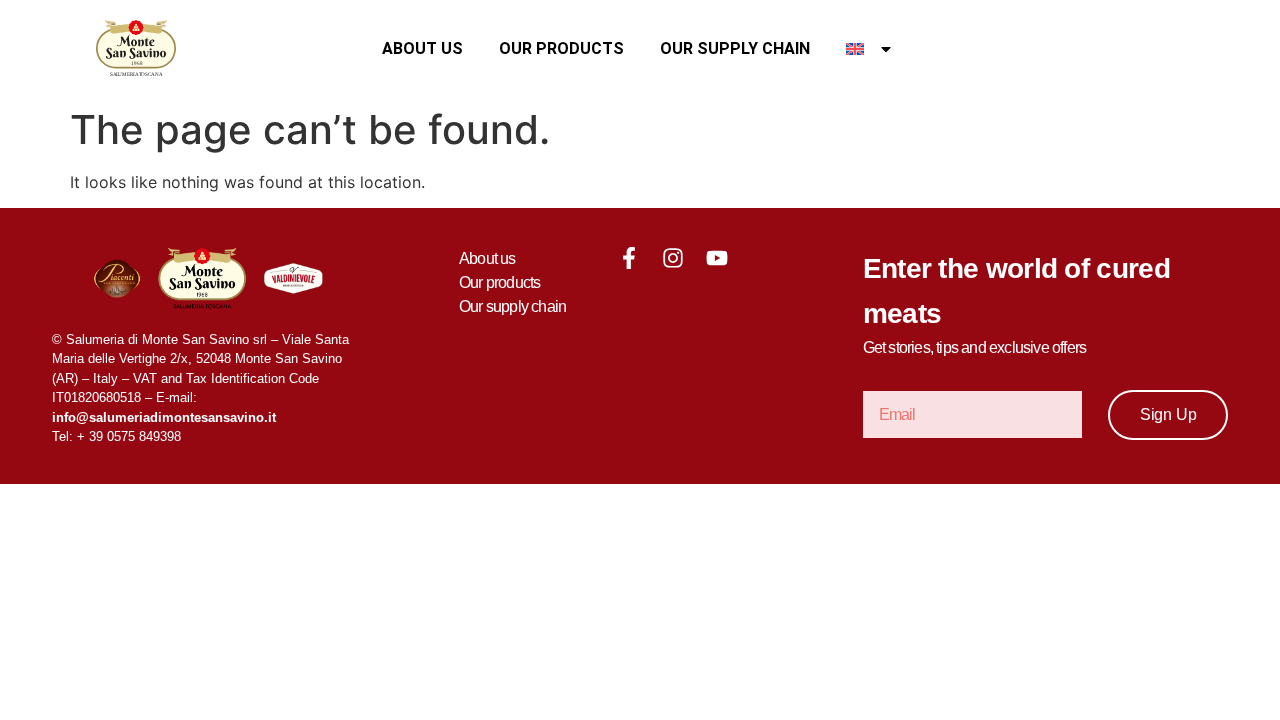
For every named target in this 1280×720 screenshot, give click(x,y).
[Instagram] (673, 258)
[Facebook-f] (629, 258)
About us (422, 48)
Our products (561, 48)
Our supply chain (735, 48)
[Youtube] (717, 258)
